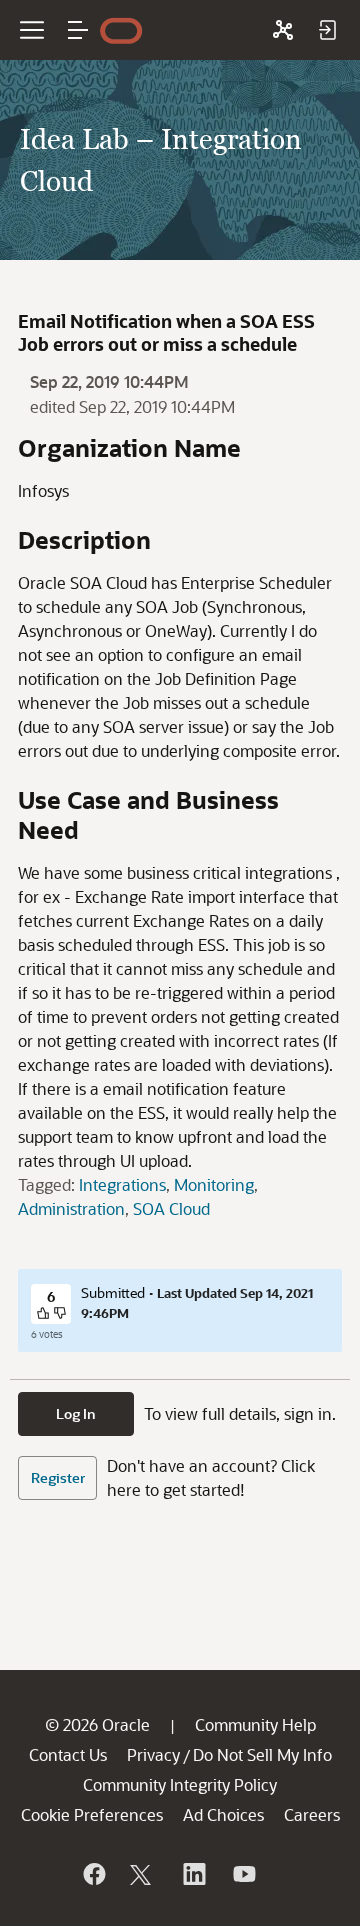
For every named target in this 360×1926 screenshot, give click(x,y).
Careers (312, 1814)
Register (58, 1477)
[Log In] (327, 30)
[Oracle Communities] (283, 30)
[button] (78, 30)
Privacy (153, 1754)
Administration (71, 1208)
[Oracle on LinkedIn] (193, 1874)
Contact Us (68, 1754)
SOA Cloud (171, 1208)
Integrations (122, 1184)
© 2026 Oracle (97, 1724)
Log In (76, 1413)
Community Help (255, 1724)
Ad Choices (223, 1814)
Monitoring (214, 1184)
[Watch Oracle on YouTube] (243, 1874)
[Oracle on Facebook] (93, 1874)
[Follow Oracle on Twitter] (143, 1874)
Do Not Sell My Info (262, 1754)
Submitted (113, 1292)
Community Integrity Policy (180, 1784)
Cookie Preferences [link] (92, 1814)
